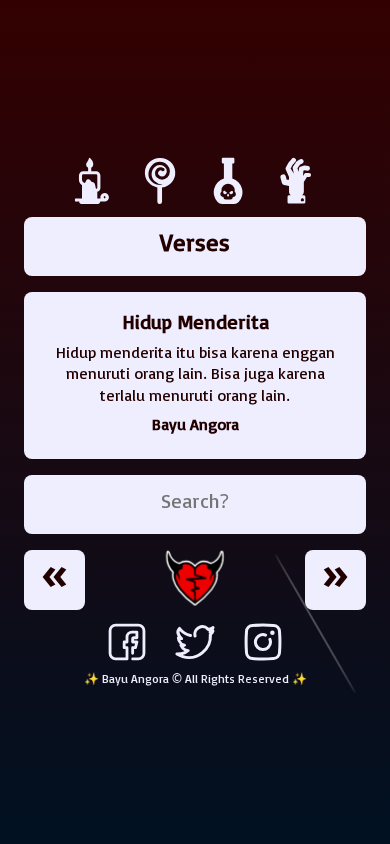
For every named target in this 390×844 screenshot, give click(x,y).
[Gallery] (231, 199)
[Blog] (95, 199)
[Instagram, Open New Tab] (263, 660)
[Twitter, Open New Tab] (195, 660)
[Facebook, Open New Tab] (127, 660)
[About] (297, 199)
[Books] (163, 199)
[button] (54, 580)
